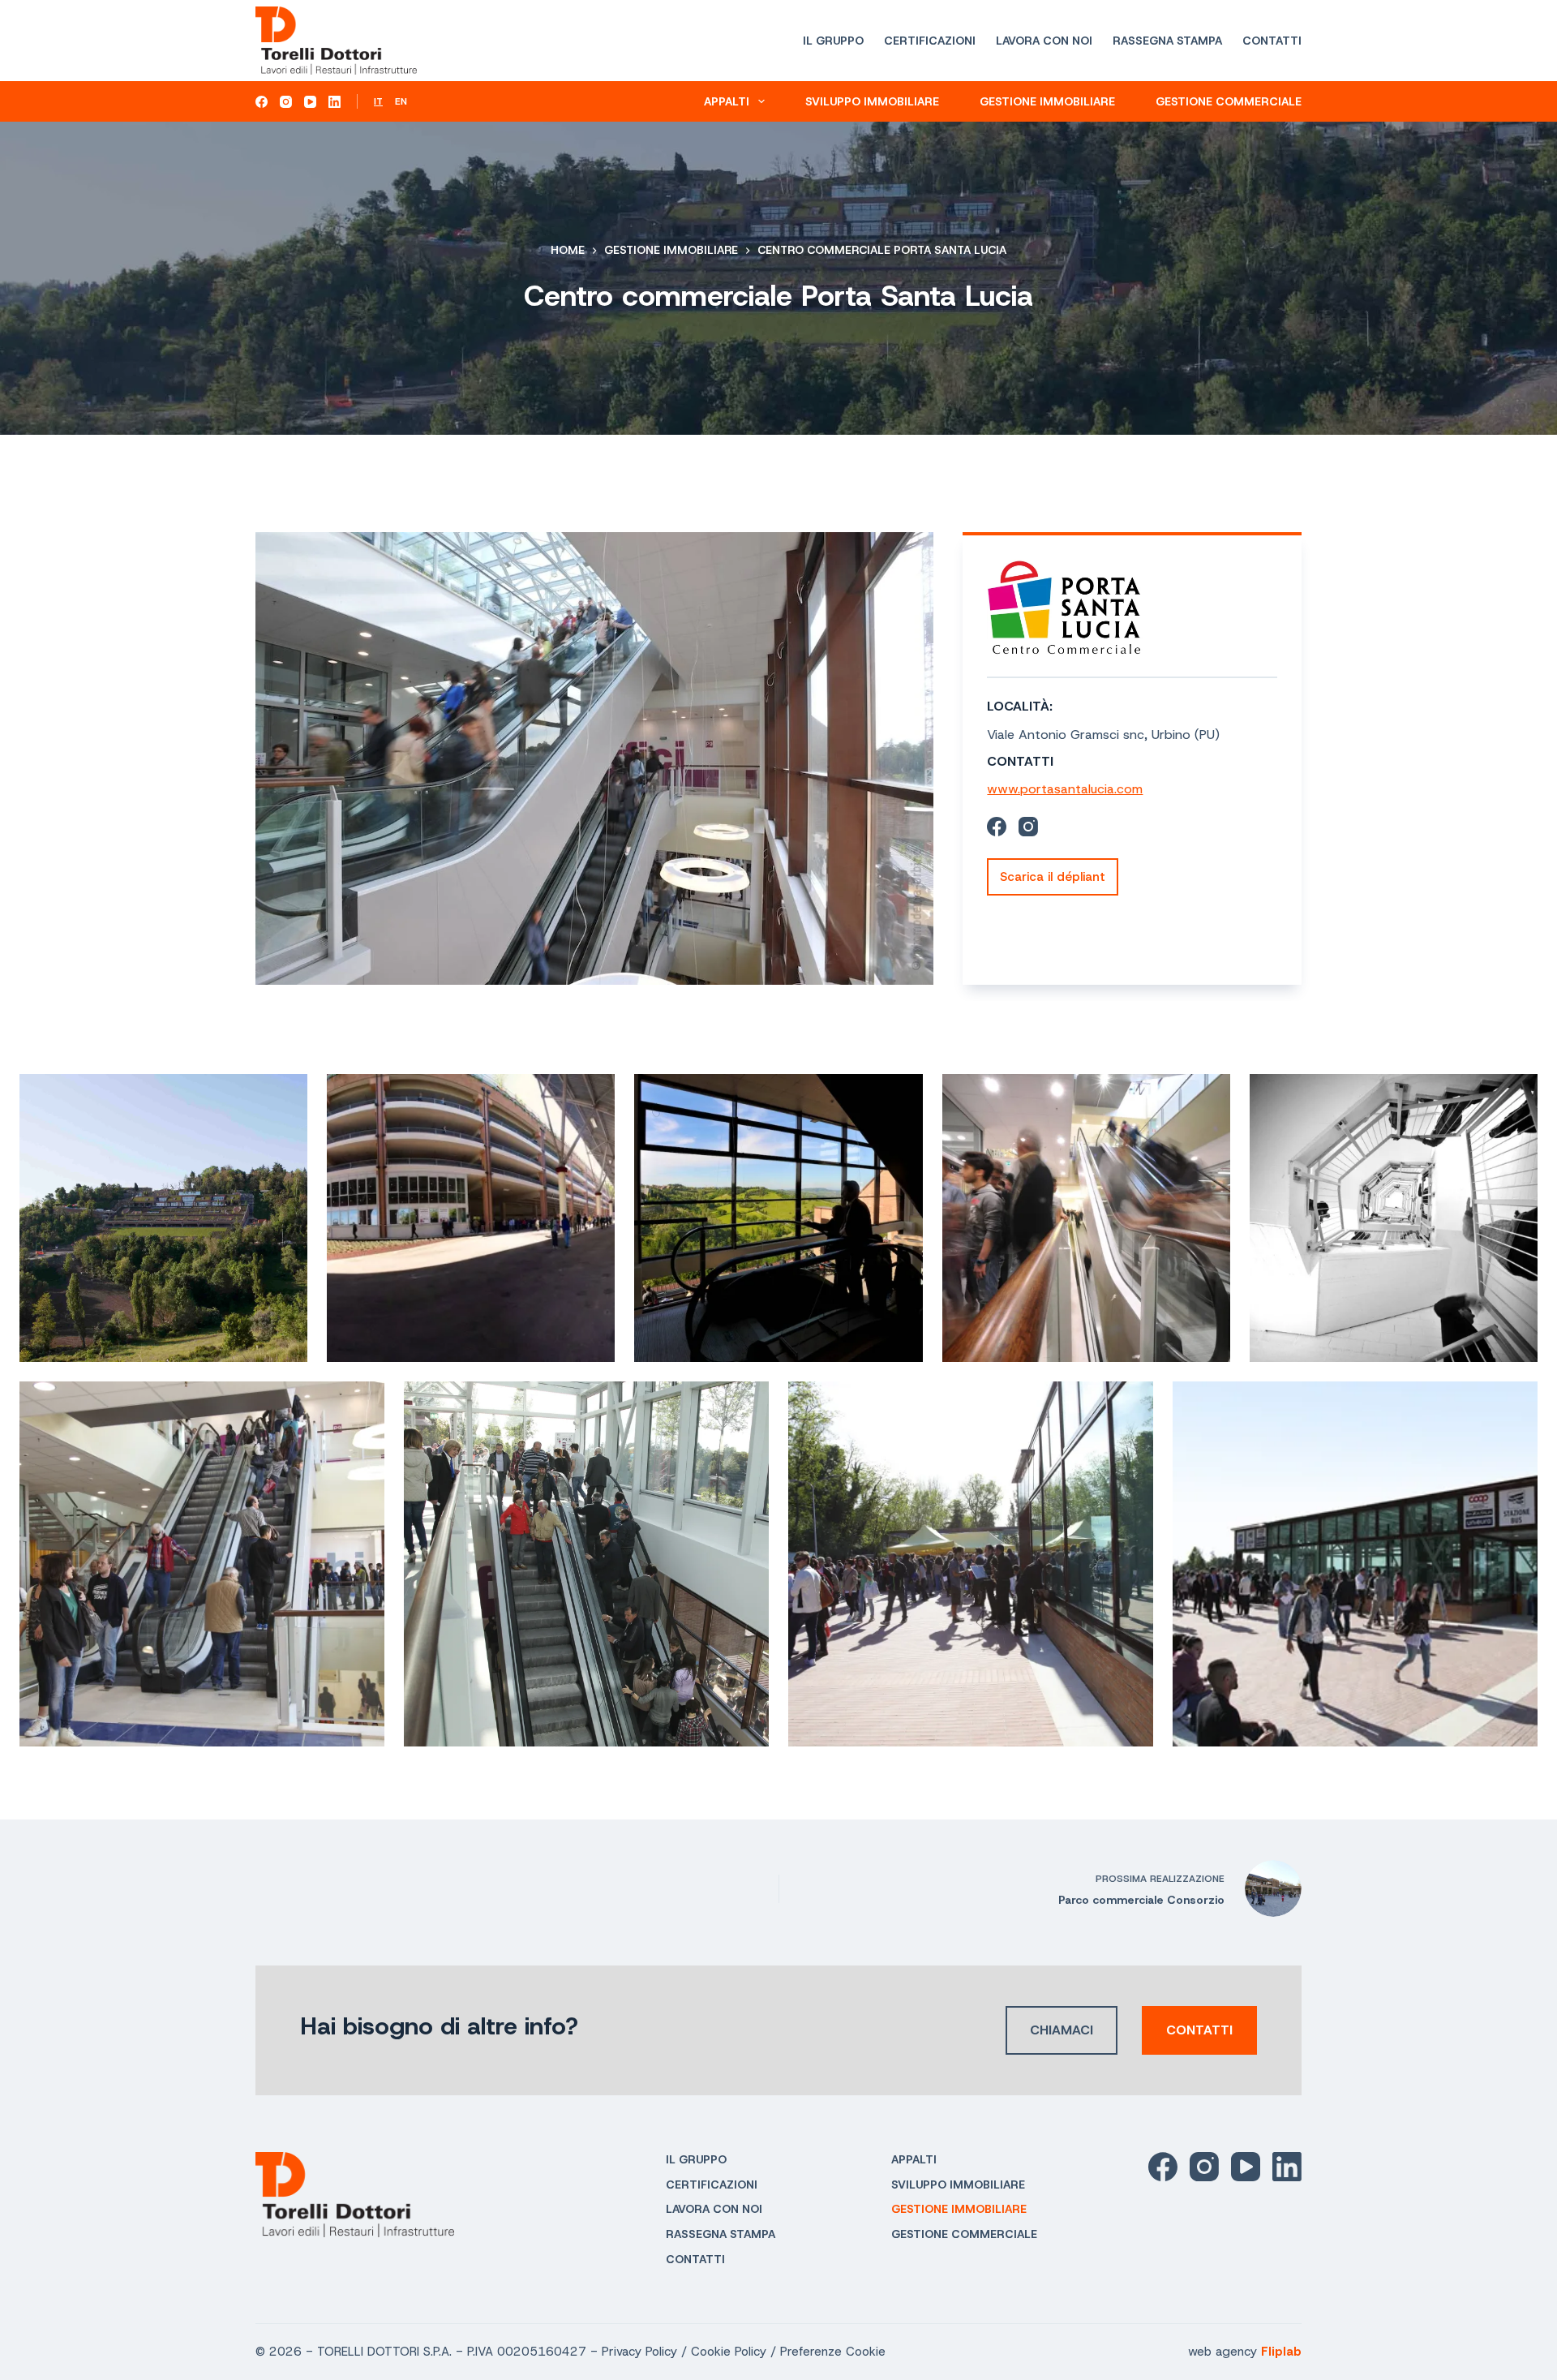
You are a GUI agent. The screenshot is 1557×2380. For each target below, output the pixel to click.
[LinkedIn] (335, 102)
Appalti (727, 101)
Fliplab (1281, 2352)
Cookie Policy (729, 2352)
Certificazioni (930, 41)
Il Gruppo (833, 41)
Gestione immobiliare (1047, 101)
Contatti (1272, 41)
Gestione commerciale (1229, 101)
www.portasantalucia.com (1065, 789)
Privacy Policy (639, 2352)
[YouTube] (310, 102)
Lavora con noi (1044, 41)
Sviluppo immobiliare (872, 101)
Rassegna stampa (1167, 41)
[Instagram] (286, 102)
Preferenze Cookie (833, 2352)
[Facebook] (262, 102)
